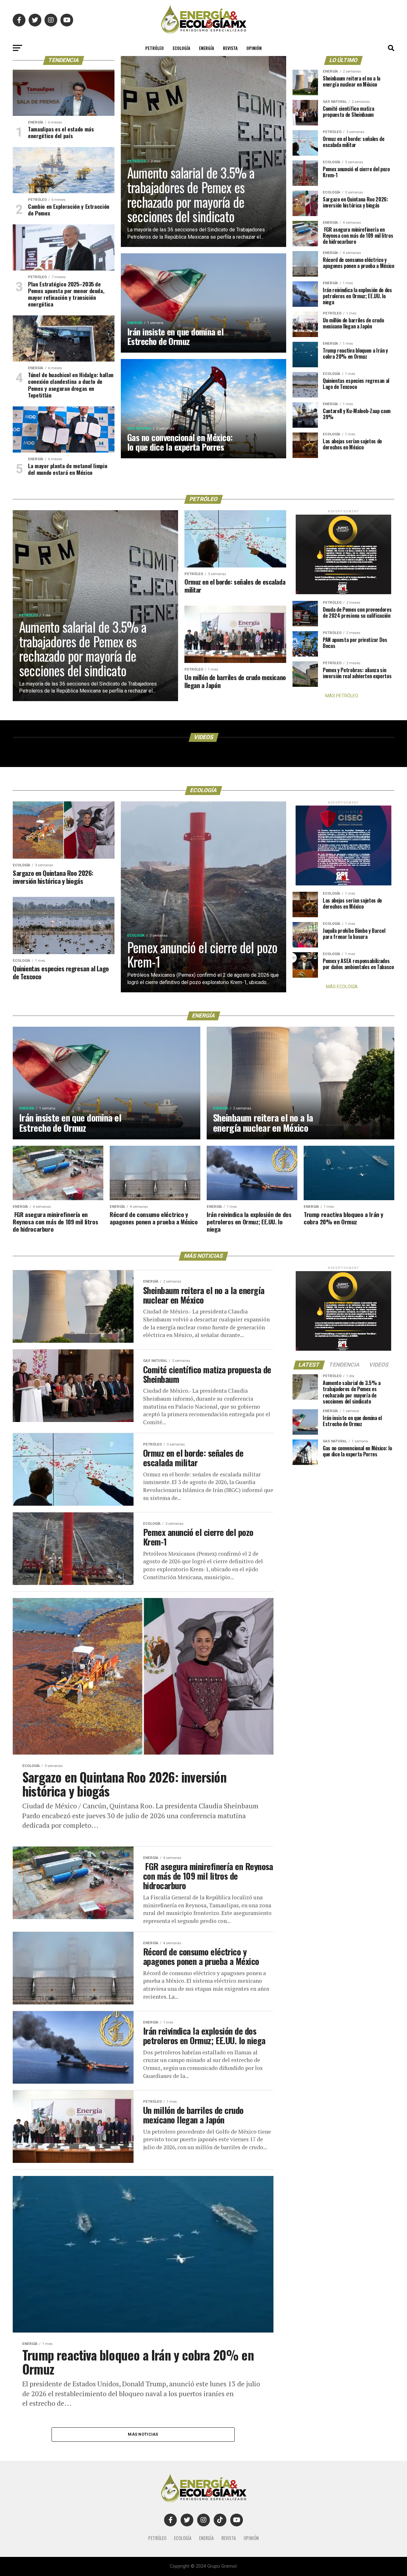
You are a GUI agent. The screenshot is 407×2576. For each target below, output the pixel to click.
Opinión (254, 48)
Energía (207, 48)
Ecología (181, 48)
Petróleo (155, 48)
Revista (230, 48)
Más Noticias (143, 2434)
